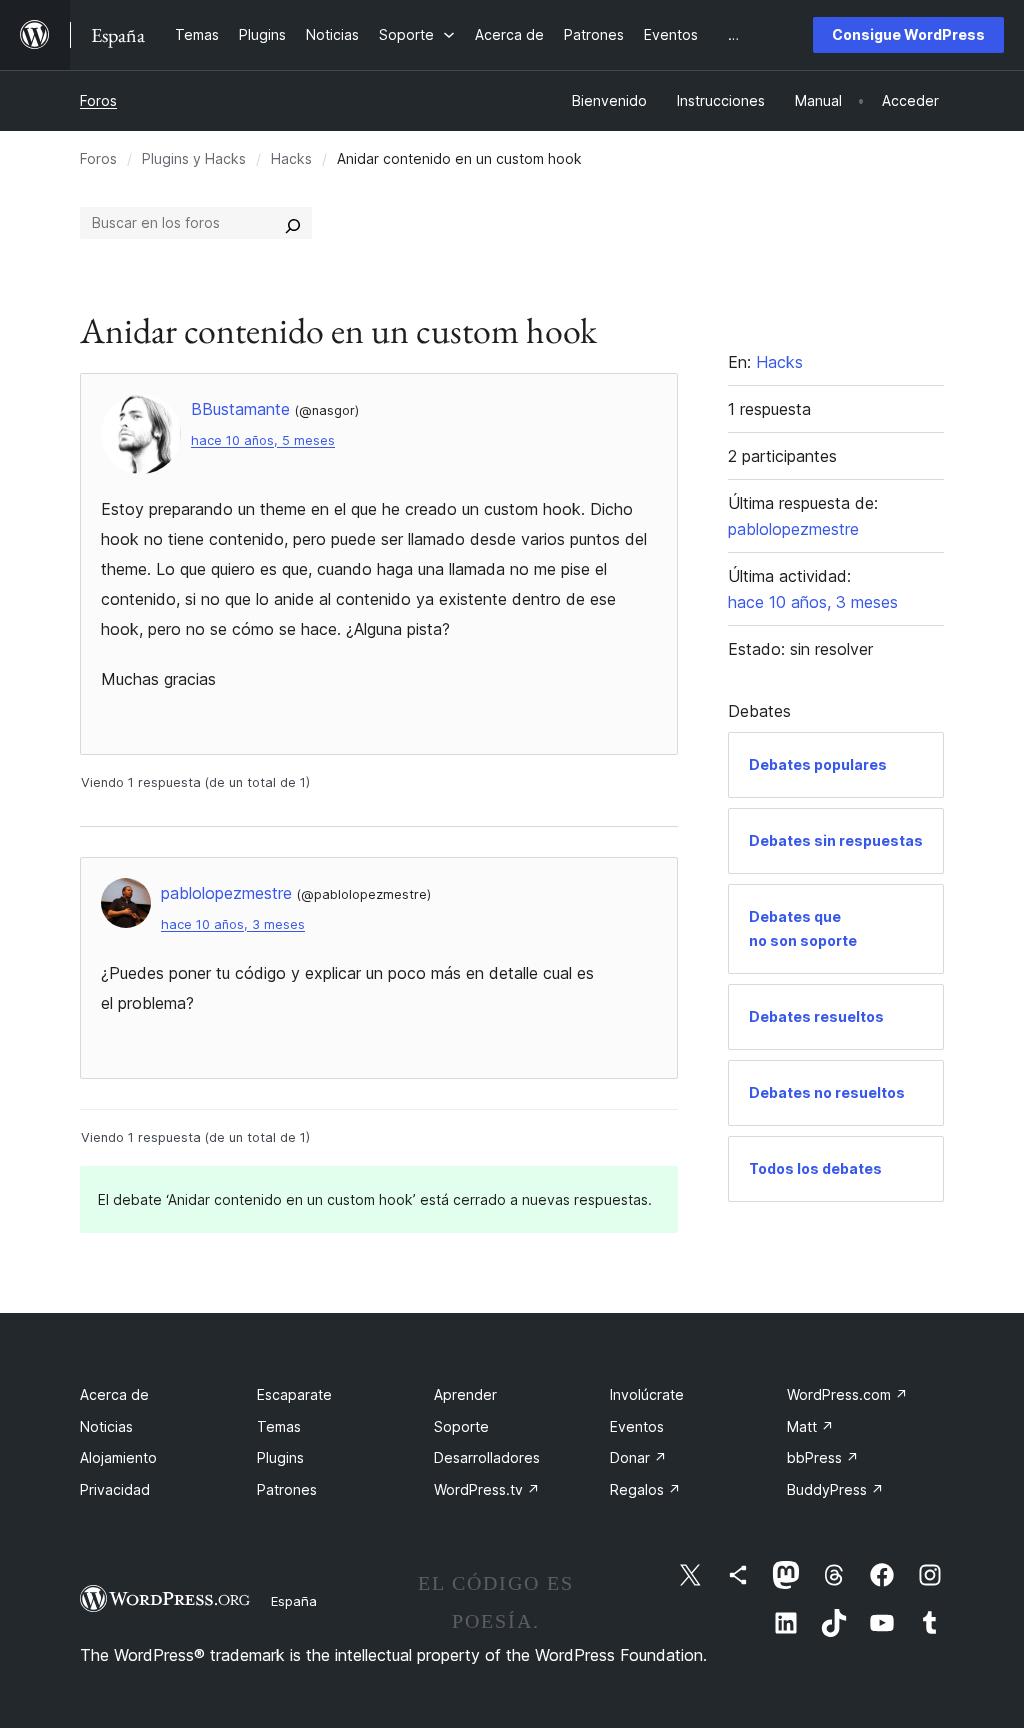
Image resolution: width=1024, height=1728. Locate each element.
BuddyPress (835, 1489)
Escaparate (294, 1394)
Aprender (465, 1394)
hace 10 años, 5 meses (263, 440)
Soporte (461, 1426)
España (294, 1601)
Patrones (287, 1489)
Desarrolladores (487, 1457)
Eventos (637, 1426)
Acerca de (114, 1394)
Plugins (280, 1457)
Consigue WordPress (908, 34)
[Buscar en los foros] (293, 223)
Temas (279, 1426)
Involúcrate (647, 1394)
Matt (810, 1426)
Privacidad (115, 1489)
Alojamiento (118, 1457)
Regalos (645, 1489)
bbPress (823, 1457)
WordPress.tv (487, 1489)
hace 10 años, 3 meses (233, 924)
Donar (638, 1457)
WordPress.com (847, 1394)
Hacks (291, 158)
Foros (98, 100)
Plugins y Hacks (194, 158)
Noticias (106, 1426)
